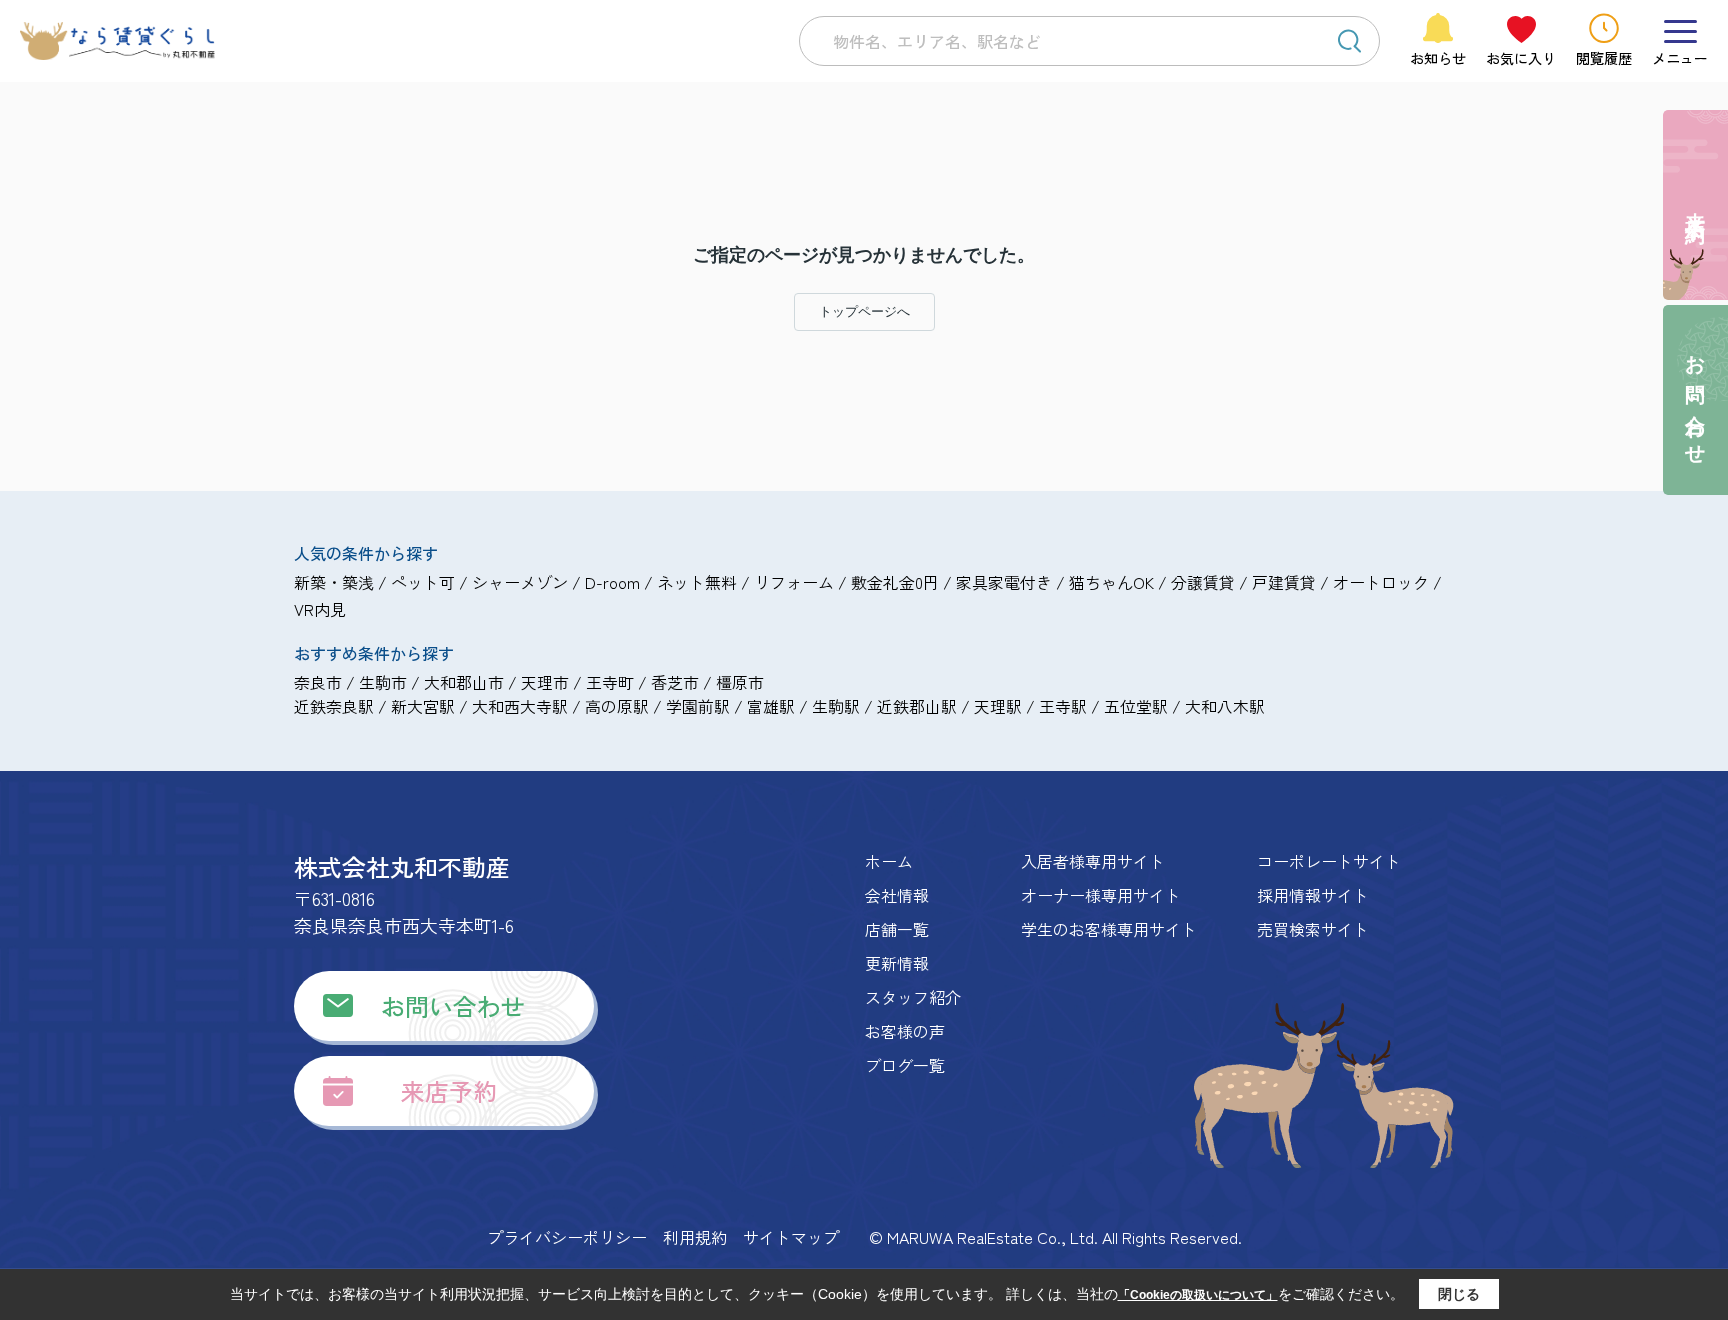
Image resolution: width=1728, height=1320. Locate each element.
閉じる (1459, 1294)
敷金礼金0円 (895, 582)
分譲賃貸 (1203, 582)
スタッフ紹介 (913, 997)
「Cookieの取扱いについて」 (1198, 1295)
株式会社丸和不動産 (402, 866)
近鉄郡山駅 (917, 706)
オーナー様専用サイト (1101, 895)
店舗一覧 (897, 929)
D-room (612, 582)
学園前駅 (698, 706)
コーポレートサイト (1329, 861)
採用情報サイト (1313, 895)
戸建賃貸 (1284, 582)
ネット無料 (697, 582)
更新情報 (897, 963)
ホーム (889, 861)
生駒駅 (836, 706)
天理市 (545, 682)
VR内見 (320, 609)
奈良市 (318, 682)
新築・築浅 (334, 582)
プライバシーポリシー (567, 1237)
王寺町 (610, 682)
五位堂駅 (1136, 706)
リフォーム (794, 582)
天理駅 (998, 706)
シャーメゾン (520, 582)
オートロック (1381, 582)
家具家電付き (1004, 582)
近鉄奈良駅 (334, 706)
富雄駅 (771, 706)
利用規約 (695, 1237)
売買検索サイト (1313, 929)
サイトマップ (791, 1237)
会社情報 (897, 895)
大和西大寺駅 (520, 706)
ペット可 (423, 582)
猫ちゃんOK (1111, 582)
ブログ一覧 (905, 1065)
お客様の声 (905, 1031)
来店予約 (449, 1090)
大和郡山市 (464, 682)
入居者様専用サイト (1093, 861)
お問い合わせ (453, 1005)
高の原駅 (617, 706)
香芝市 (675, 682)
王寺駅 (1063, 706)
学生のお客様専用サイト (1109, 929)
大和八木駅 (1225, 706)
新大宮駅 (423, 706)
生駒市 (383, 682)
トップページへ (864, 311)
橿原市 (740, 682)
